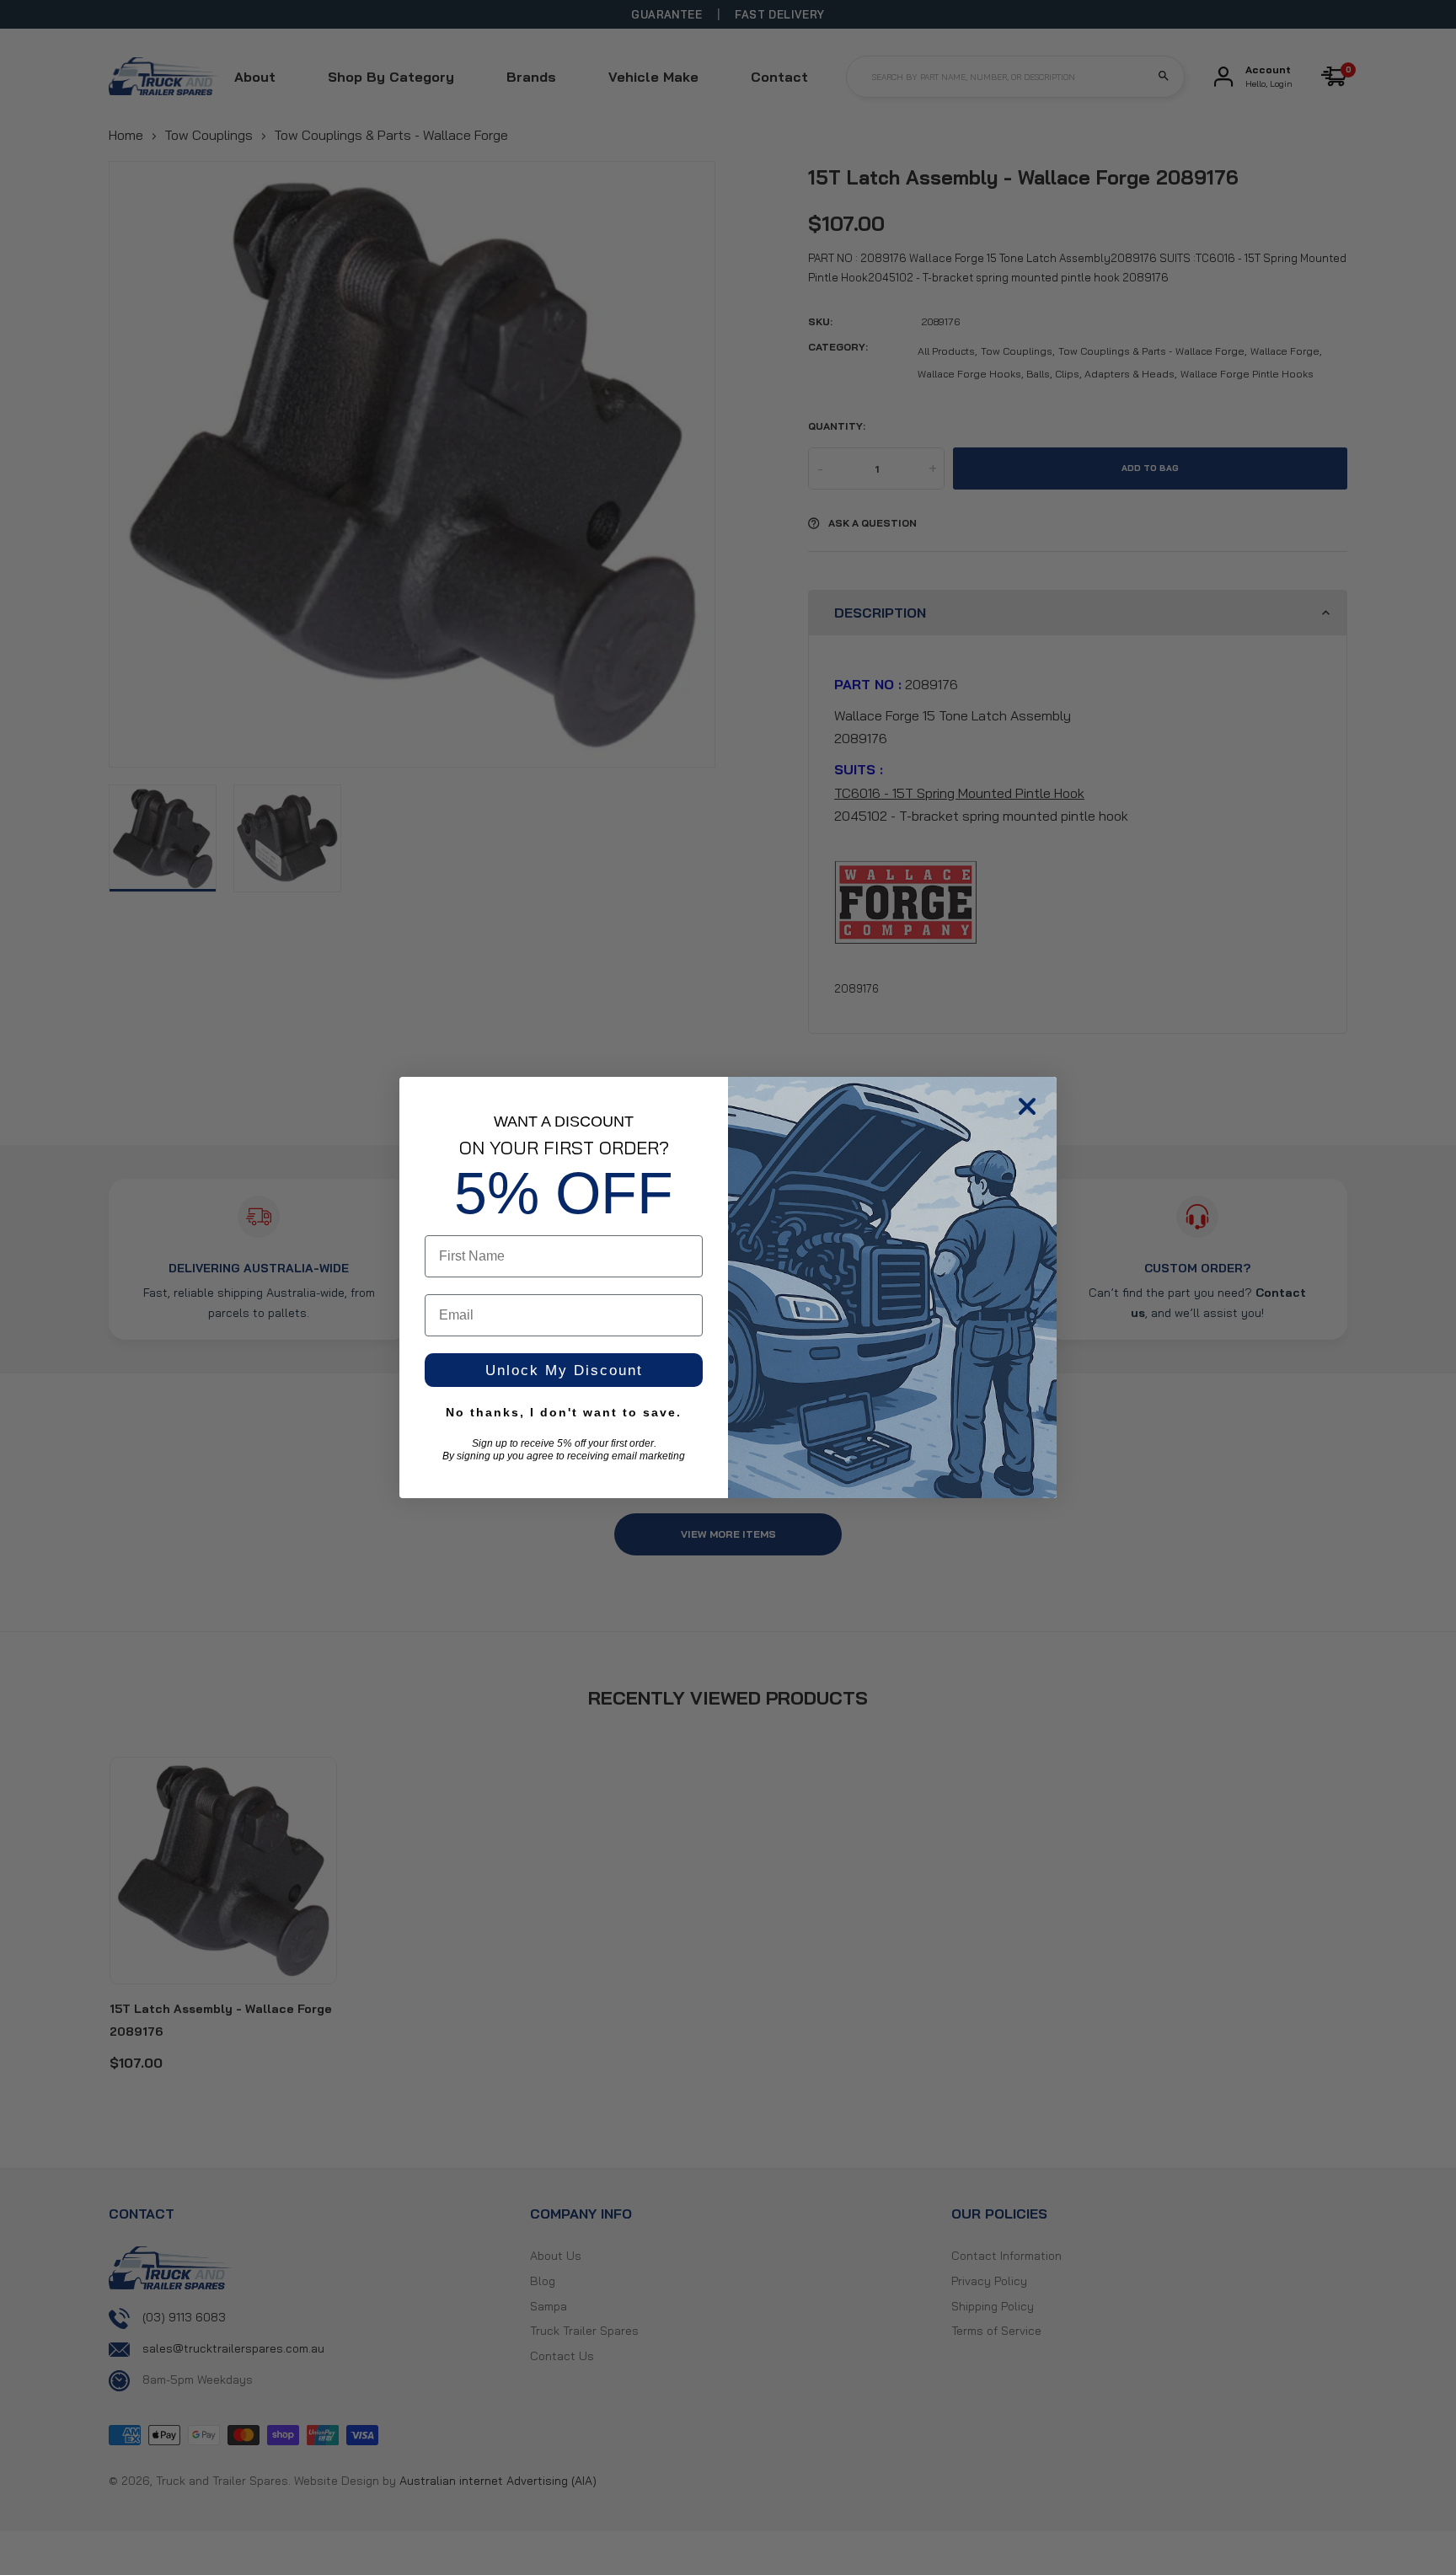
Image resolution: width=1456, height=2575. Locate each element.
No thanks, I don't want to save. (564, 1412)
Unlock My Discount (564, 1370)
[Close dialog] (1027, 1106)
